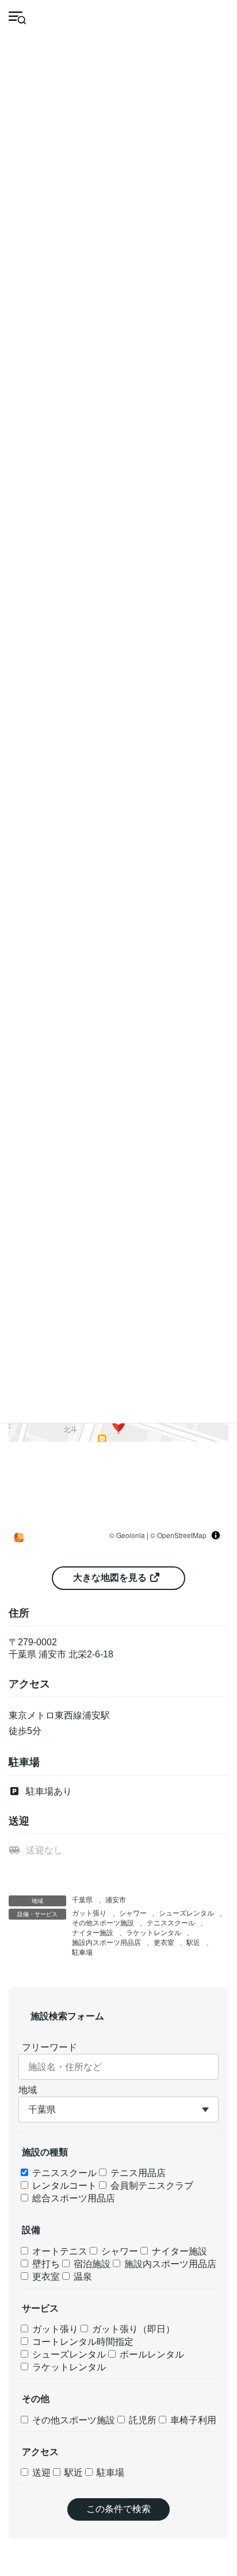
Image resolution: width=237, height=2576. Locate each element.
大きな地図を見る (111, 1578)
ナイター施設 (93, 1933)
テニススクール (171, 1923)
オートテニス (59, 2251)
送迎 (40, 2473)
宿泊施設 (91, 2264)
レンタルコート (63, 2186)
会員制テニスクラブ (151, 2186)
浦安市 (116, 1900)
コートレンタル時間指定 (82, 2342)
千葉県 (82, 1900)
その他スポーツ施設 (103, 1923)
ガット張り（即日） (132, 2329)
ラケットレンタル (154, 1933)
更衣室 (164, 1943)
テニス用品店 (137, 2173)
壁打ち (45, 2264)
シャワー (133, 1913)
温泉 (82, 2277)
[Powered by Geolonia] (19, 1538)
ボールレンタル (151, 2354)
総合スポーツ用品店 (72, 2198)
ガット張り (89, 1913)
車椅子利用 (192, 2420)
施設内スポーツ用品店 (106, 1943)
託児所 (142, 2420)
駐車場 (82, 1952)
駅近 (193, 1943)
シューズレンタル (186, 1913)
